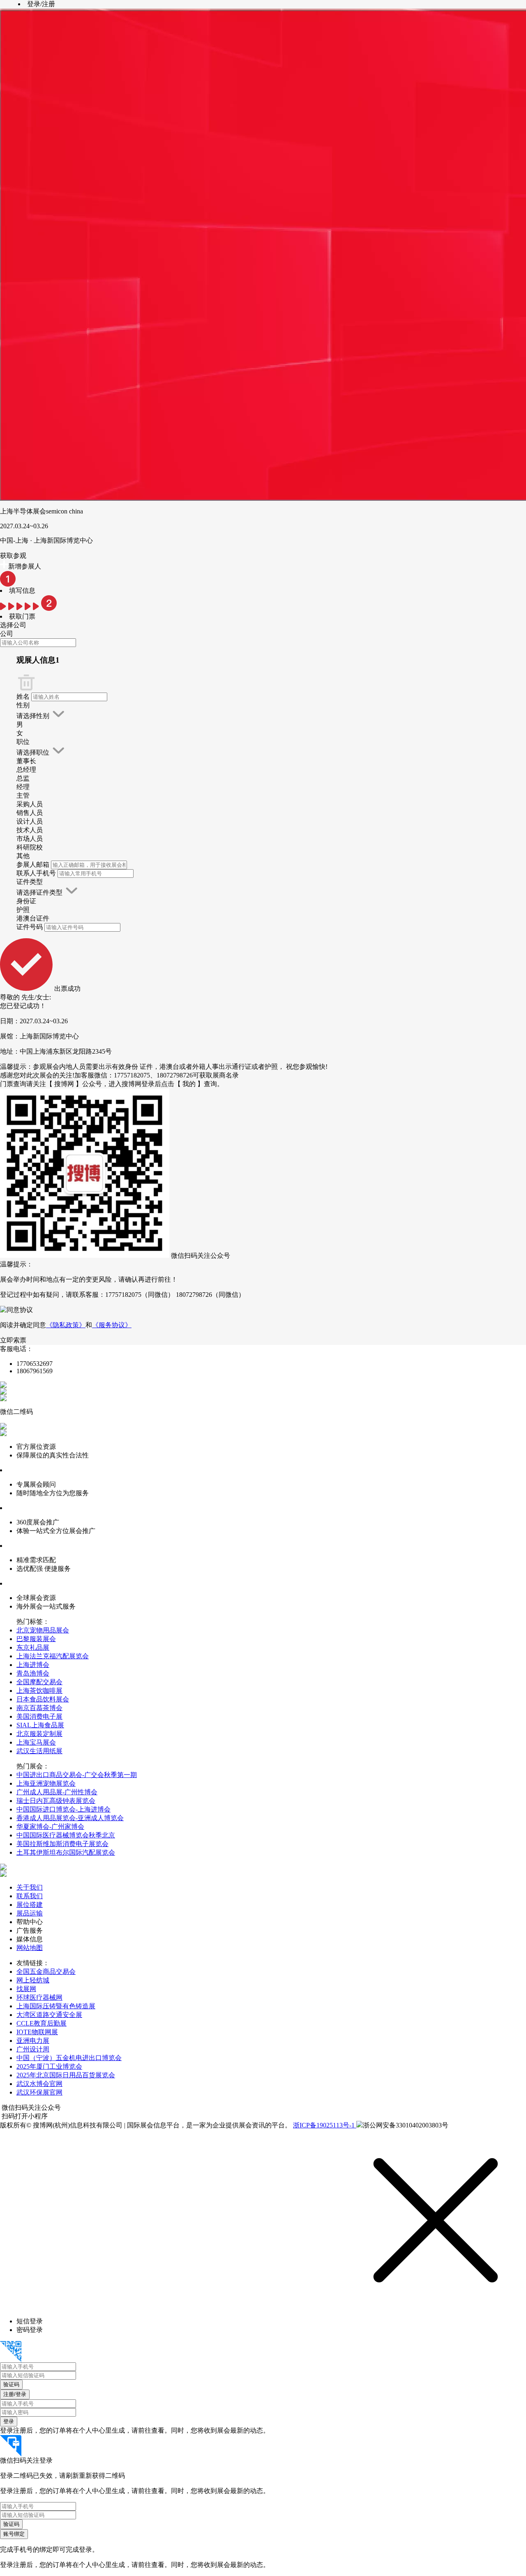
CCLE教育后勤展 (42, 2023)
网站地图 (30, 1948)
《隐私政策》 (66, 1325)
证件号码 (30, 927)
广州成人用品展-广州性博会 (57, 1792)
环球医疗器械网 (39, 1997)
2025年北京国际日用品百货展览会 (66, 2075)
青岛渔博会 (33, 1673)
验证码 (11, 2384)
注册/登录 (15, 2394)
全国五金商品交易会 (46, 1972)
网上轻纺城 (33, 1980)
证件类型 (30, 882)
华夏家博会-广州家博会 (50, 1827)
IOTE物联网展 (37, 2032)
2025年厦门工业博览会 (49, 2066)
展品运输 (30, 1913)
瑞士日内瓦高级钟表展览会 (56, 1801)
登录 (9, 2421)
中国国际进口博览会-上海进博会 (63, 1809)
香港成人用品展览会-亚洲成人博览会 (70, 1818)
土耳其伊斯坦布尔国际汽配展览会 (66, 1852)
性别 (23, 705)
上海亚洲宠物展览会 (46, 1783)
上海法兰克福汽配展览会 (53, 1656)
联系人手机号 (36, 873)
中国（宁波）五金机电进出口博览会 (69, 2058)
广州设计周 (33, 2049)
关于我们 (30, 1887)
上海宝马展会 (36, 1742)
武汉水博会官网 (39, 2084)
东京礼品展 (33, 1647)
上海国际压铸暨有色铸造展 (56, 2006)
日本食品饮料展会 (43, 1699)
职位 (23, 742)
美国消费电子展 (39, 1716)
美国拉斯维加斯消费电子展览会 (62, 1844)
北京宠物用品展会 (43, 1630)
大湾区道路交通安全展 (49, 2015)
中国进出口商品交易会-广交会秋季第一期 (77, 1775)
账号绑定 (14, 2534)
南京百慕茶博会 (39, 1708)
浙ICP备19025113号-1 (325, 2125)
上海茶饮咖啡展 (39, 1691)
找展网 (26, 1989)
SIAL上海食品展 (40, 1725)
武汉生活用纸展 (39, 1751)
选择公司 (13, 625)
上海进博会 (33, 1665)
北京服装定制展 (39, 1734)
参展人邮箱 (33, 864)
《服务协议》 (112, 1325)
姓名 (23, 696)
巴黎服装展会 (36, 1639)
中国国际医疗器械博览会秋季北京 (66, 1835)
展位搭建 (30, 1905)
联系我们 (30, 1896)
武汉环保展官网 (39, 2092)
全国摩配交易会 (39, 1682)
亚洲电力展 (33, 2041)
